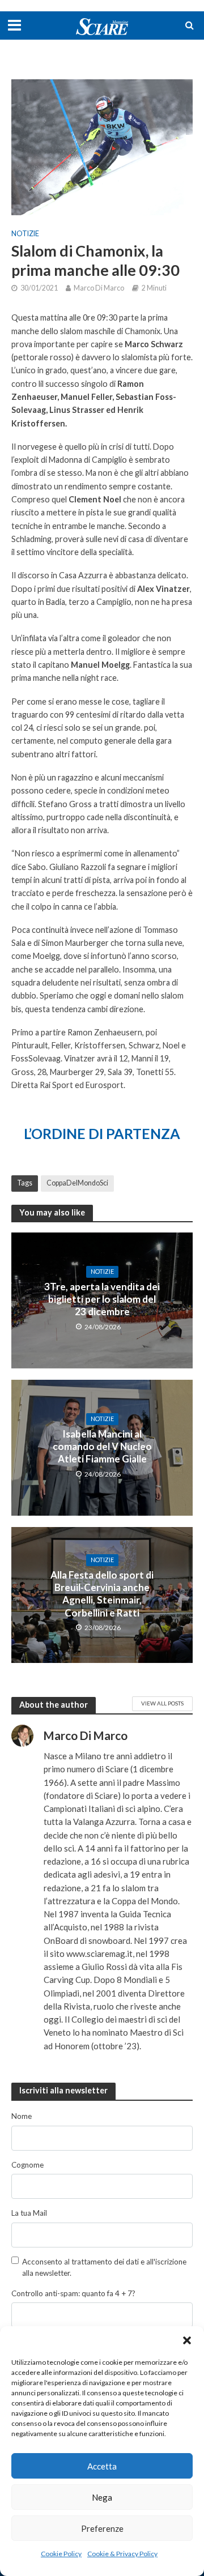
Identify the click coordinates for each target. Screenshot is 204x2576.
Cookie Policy (61, 2554)
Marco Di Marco (99, 288)
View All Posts (162, 1703)
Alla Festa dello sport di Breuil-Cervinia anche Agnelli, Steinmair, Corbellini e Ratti (102, 1594)
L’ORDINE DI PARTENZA (102, 1133)
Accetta (102, 2466)
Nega (102, 2497)
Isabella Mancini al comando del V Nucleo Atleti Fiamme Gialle (102, 1447)
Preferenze (102, 2528)
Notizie (25, 234)
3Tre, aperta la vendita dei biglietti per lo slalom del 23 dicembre (102, 1299)
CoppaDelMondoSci (77, 1183)
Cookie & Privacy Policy (122, 2554)
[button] (187, 2340)
